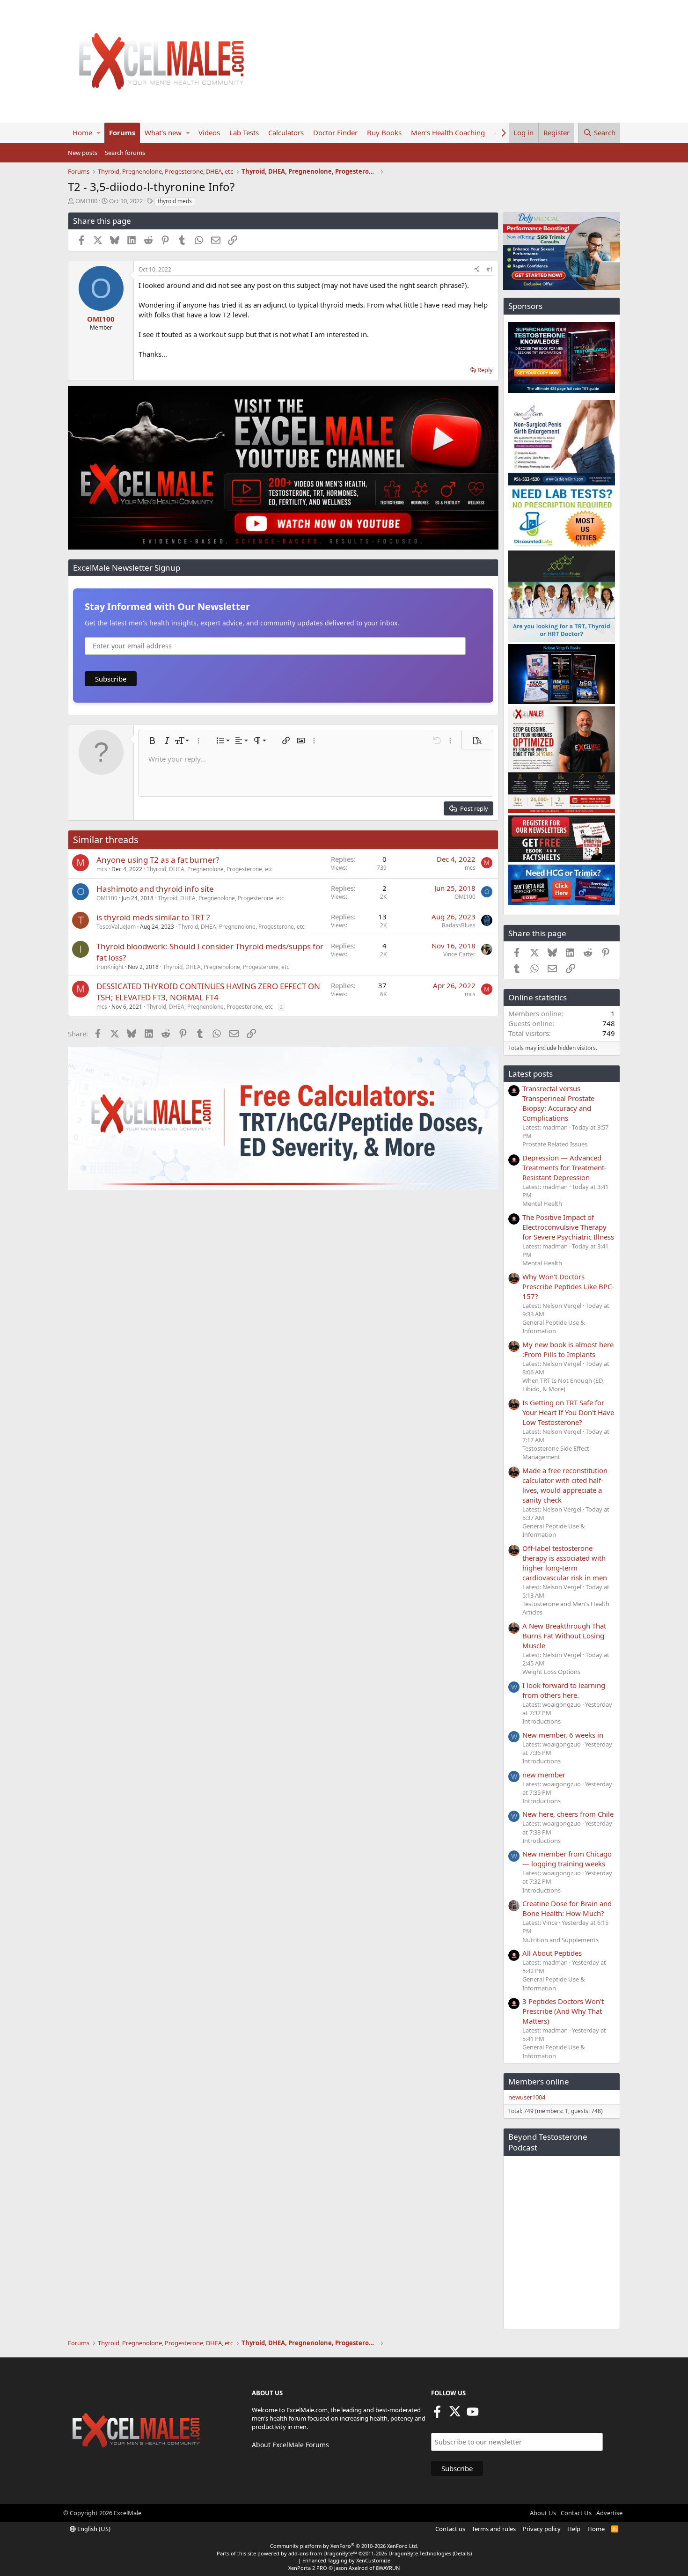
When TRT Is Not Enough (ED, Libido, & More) (563, 1385)
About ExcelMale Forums (290, 2445)
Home (82, 132)
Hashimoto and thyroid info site (155, 889)
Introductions (542, 1721)
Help (574, 2529)
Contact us (450, 2529)
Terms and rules (494, 2529)
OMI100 (86, 201)
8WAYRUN (388, 2568)
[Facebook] (437, 2415)
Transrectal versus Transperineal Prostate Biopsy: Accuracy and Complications (558, 1103)
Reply (485, 370)
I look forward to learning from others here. (564, 1690)
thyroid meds (175, 201)
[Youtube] (473, 2415)
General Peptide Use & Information (554, 1327)
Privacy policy (542, 2529)
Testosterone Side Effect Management (556, 1453)
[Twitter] (455, 2415)
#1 (490, 269)
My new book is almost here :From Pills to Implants (568, 1349)
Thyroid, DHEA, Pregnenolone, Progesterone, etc (210, 869)
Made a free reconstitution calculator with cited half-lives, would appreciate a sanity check (565, 1485)
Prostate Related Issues (555, 1144)
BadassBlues (459, 925)
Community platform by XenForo (344, 2546)
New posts (83, 153)
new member (544, 1775)
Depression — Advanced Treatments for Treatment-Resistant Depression (564, 1167)
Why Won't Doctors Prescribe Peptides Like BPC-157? (568, 1286)
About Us (543, 2513)
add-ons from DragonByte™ (323, 2553)
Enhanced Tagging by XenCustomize (346, 2560)
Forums (122, 132)
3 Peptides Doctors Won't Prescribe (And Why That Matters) (563, 2011)
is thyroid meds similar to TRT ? (153, 917)
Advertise (609, 2513)
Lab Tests (244, 132)
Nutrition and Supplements (560, 1940)
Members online (539, 2081)
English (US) (93, 2529)
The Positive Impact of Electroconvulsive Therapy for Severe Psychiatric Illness (568, 1227)
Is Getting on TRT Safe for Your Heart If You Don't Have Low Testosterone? (568, 1412)
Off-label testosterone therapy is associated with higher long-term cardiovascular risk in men (565, 1563)
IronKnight (110, 967)
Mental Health (542, 1204)
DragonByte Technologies (420, 2553)
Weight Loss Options (551, 1672)
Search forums (125, 153)
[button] (99, 133)
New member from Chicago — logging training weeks (567, 1859)
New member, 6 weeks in (563, 1735)
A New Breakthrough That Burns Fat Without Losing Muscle (564, 1636)
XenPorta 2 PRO (308, 2568)
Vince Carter (459, 954)
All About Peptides (552, 1953)
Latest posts (531, 1074)
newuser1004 (527, 2097)
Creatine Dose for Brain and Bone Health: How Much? (567, 1908)
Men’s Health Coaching (448, 132)
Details (462, 2553)
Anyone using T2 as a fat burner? (158, 860)
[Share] (477, 270)
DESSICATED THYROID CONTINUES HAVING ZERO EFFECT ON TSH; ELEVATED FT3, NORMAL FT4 (208, 992)
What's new (163, 132)
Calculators (286, 132)
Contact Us (576, 2513)
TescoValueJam (116, 927)
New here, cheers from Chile (568, 1814)
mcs (102, 869)
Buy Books (384, 132)
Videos (209, 132)
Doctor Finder (335, 132)
